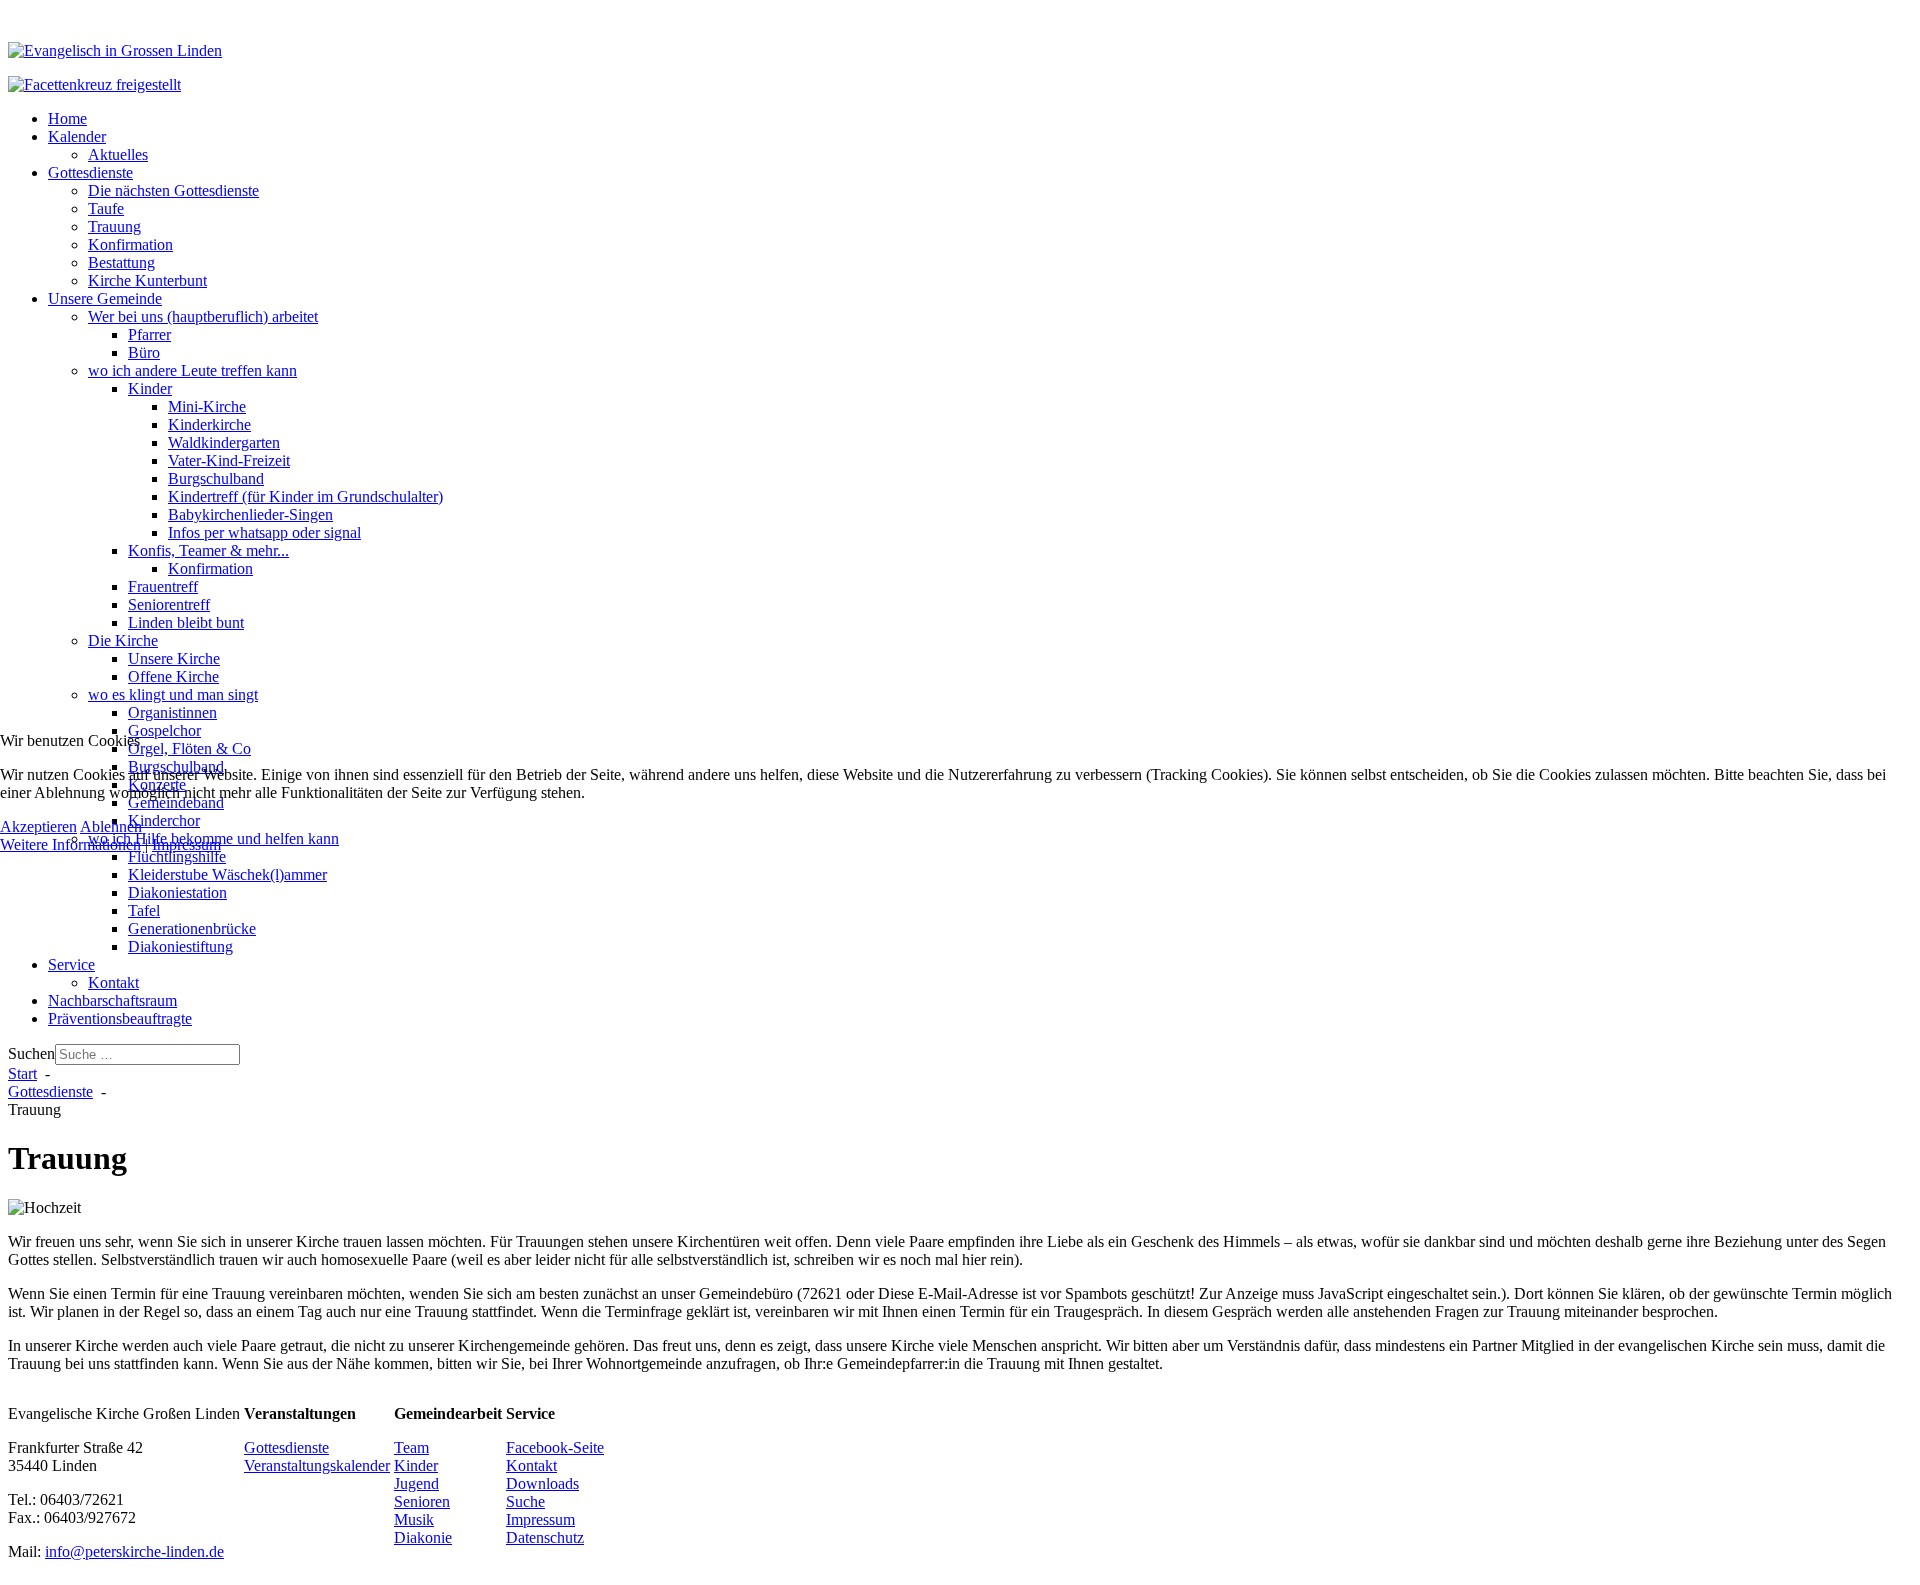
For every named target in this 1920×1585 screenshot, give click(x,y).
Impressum (186, 844)
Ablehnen (111, 826)
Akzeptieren (38, 826)
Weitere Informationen (70, 844)
